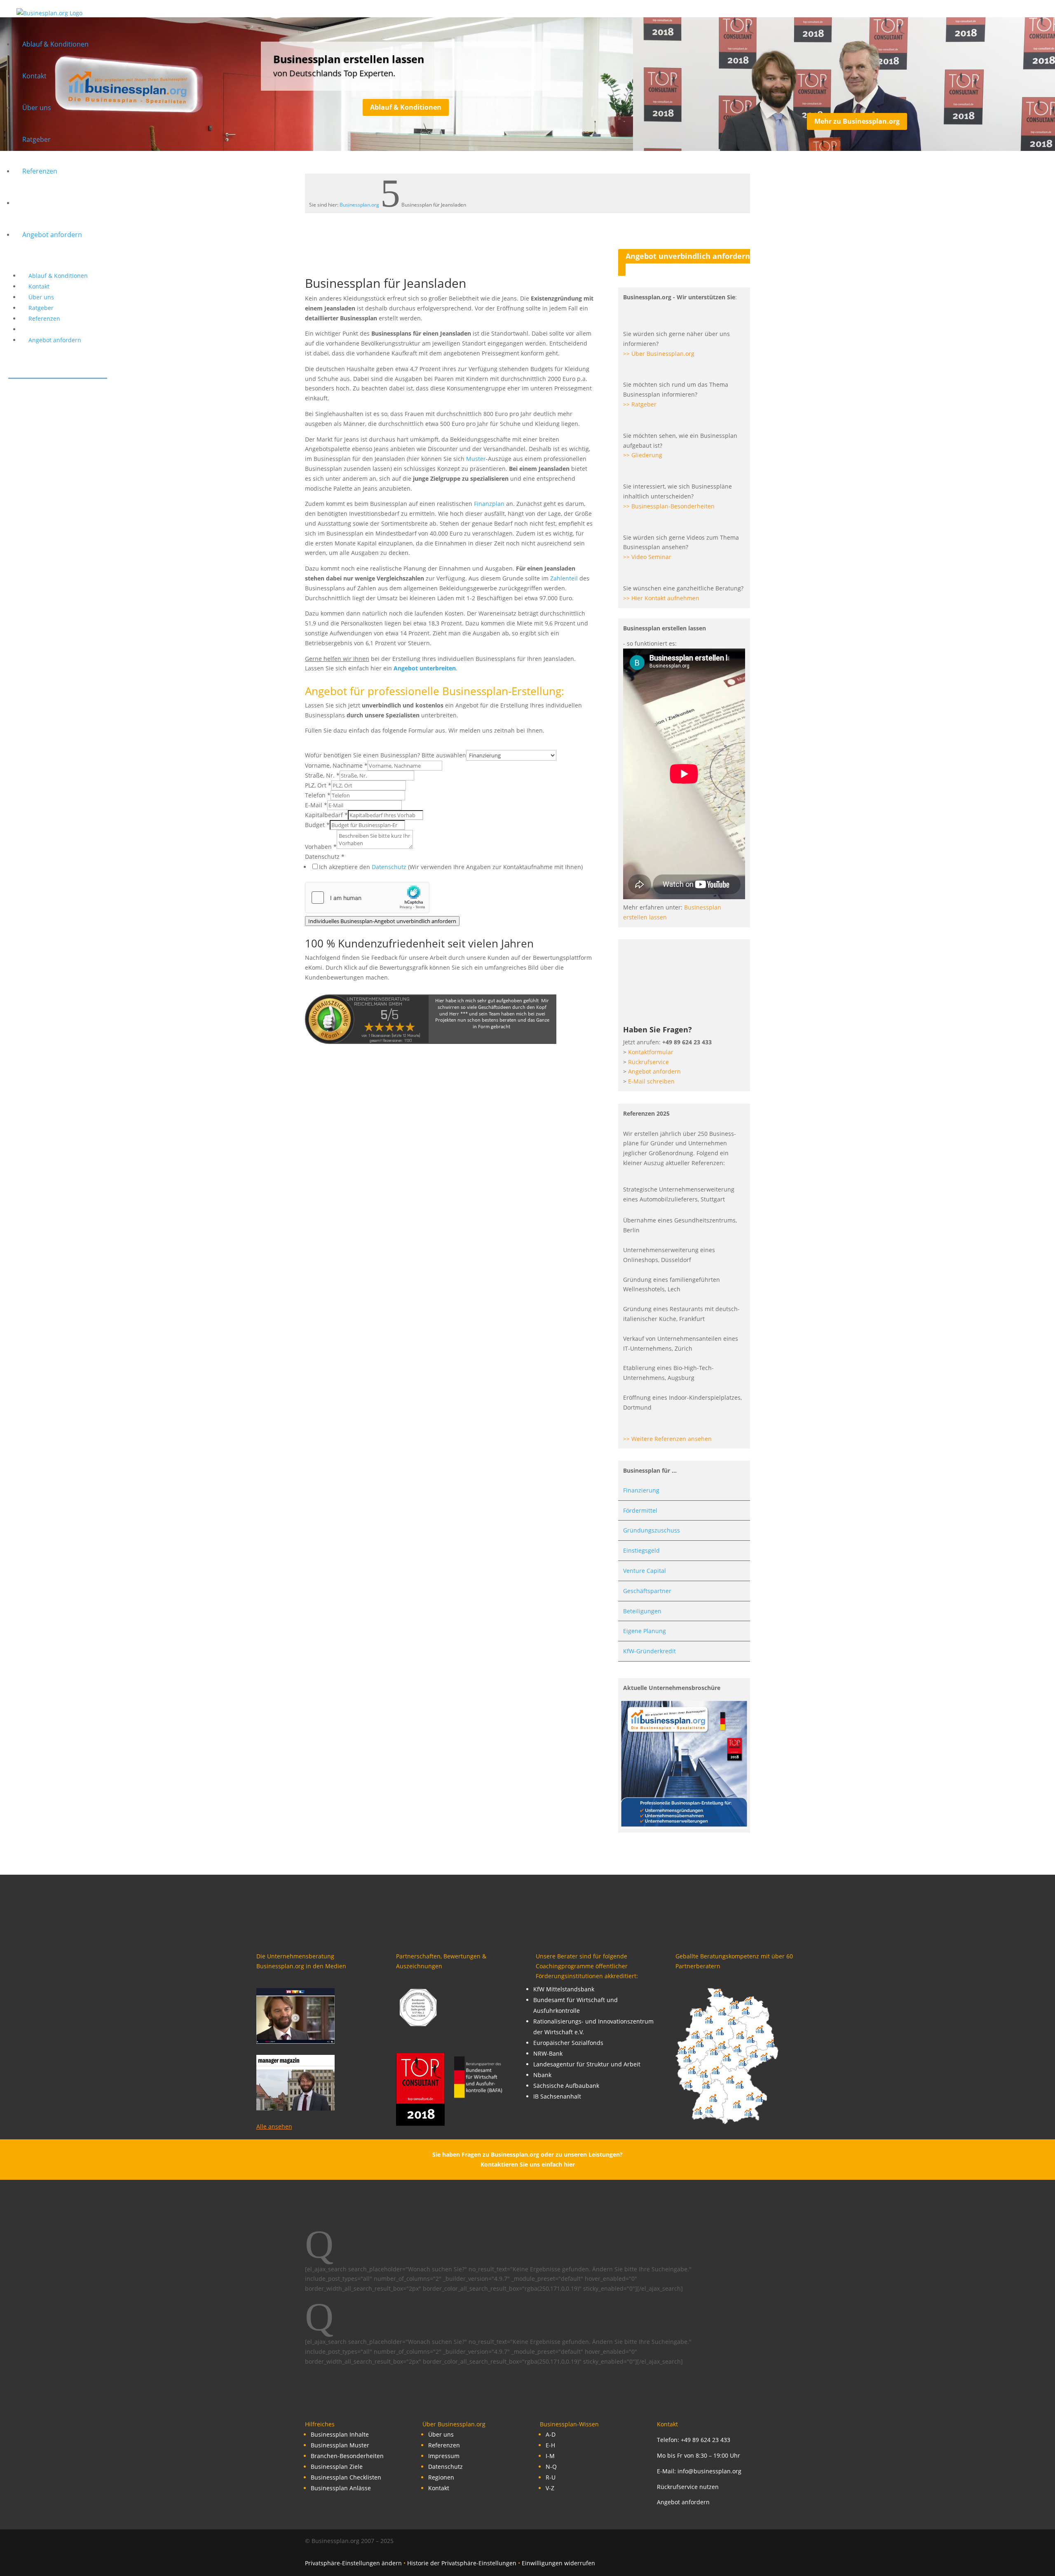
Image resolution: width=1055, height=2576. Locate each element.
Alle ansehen (274, 2126)
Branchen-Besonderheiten (347, 2456)
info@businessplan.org (709, 2471)
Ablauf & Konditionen (406, 107)
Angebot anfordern (683, 2502)
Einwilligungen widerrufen (558, 2563)
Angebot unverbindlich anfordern (688, 256)
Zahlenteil (564, 578)
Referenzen (444, 2445)
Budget (317, 825)
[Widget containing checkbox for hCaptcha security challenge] (367, 898)
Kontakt (439, 2488)
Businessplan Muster (340, 2445)
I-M (550, 2456)
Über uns (441, 2434)
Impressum (444, 2456)
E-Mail (316, 805)
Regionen (441, 2477)
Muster (476, 459)
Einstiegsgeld (641, 1550)
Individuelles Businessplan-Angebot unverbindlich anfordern (382, 921)
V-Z (550, 2488)
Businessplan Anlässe (341, 2488)
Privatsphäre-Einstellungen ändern (353, 2563)
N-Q (551, 2467)
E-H (550, 2445)
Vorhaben (321, 847)
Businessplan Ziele (337, 2467)
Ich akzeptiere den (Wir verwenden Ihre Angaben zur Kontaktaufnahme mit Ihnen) (451, 867)
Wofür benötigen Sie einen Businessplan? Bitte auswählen (386, 755)
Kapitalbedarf (326, 815)
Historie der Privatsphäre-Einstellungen (462, 2563)
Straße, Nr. (322, 775)
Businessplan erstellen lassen (349, 59)
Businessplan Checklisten (346, 2477)
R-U (551, 2477)
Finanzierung (641, 1490)
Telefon (318, 795)
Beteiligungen (642, 1611)
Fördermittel (640, 1510)
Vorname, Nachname (336, 765)
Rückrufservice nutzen (688, 2487)
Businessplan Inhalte (340, 2434)
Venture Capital (645, 1571)
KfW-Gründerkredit (649, 1651)
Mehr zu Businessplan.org (857, 121)
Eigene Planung (645, 1631)
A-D (551, 2434)
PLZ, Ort (318, 785)
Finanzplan (489, 504)
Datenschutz (325, 857)
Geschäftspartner (647, 1591)
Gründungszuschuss (652, 1530)
